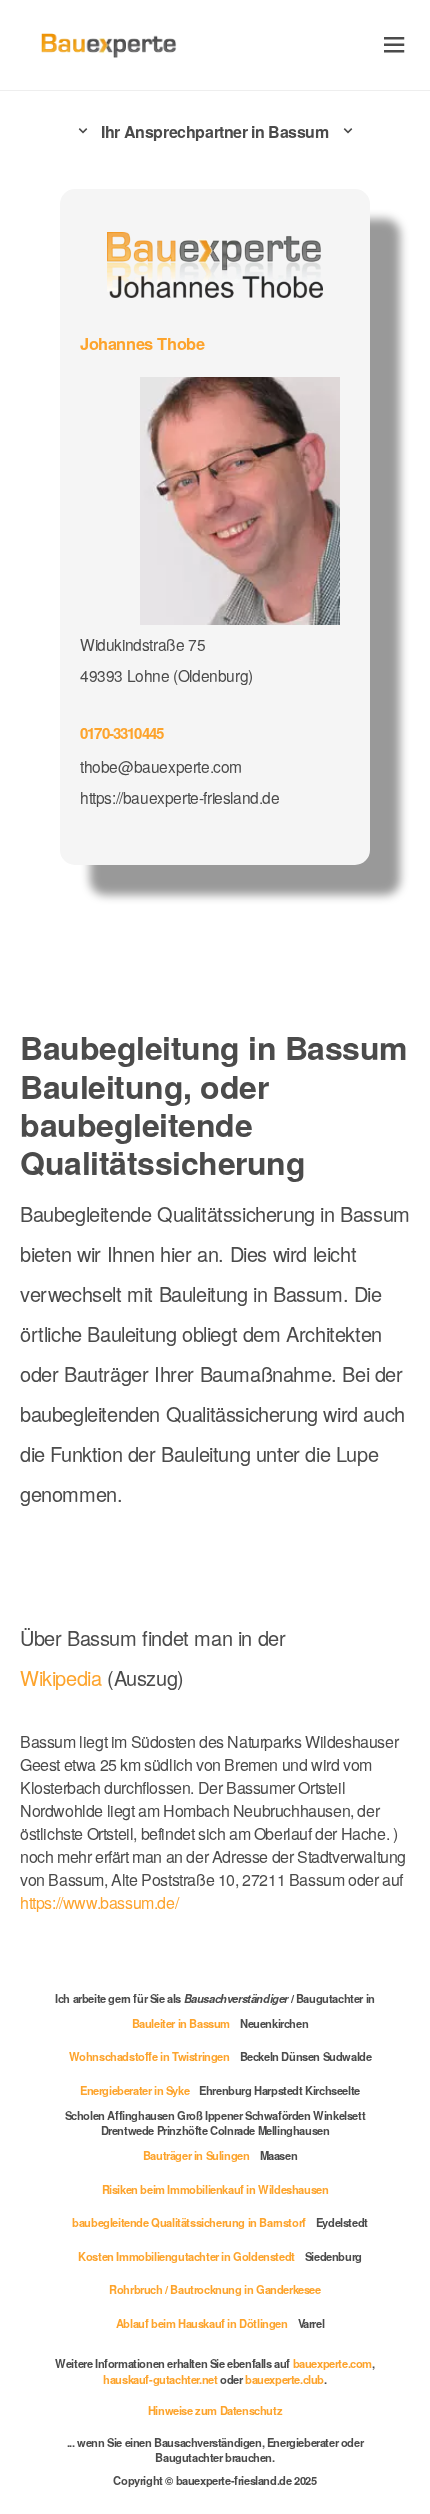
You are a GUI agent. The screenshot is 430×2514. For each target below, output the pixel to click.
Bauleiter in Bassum (181, 2023)
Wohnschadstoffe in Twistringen (149, 2056)
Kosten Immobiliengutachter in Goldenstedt (186, 2256)
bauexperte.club (284, 2379)
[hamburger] (394, 44)
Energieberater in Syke (134, 2090)
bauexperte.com (332, 2363)
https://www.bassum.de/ (99, 1902)
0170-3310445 (121, 733)
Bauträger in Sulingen (196, 2155)
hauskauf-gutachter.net (160, 2379)
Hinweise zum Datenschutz (215, 2410)
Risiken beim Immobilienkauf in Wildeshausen (215, 2189)
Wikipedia (63, 1677)
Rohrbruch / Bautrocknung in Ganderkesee (214, 2289)
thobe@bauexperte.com (161, 766)
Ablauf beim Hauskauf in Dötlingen (202, 2323)
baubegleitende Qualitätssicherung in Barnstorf (189, 2222)
